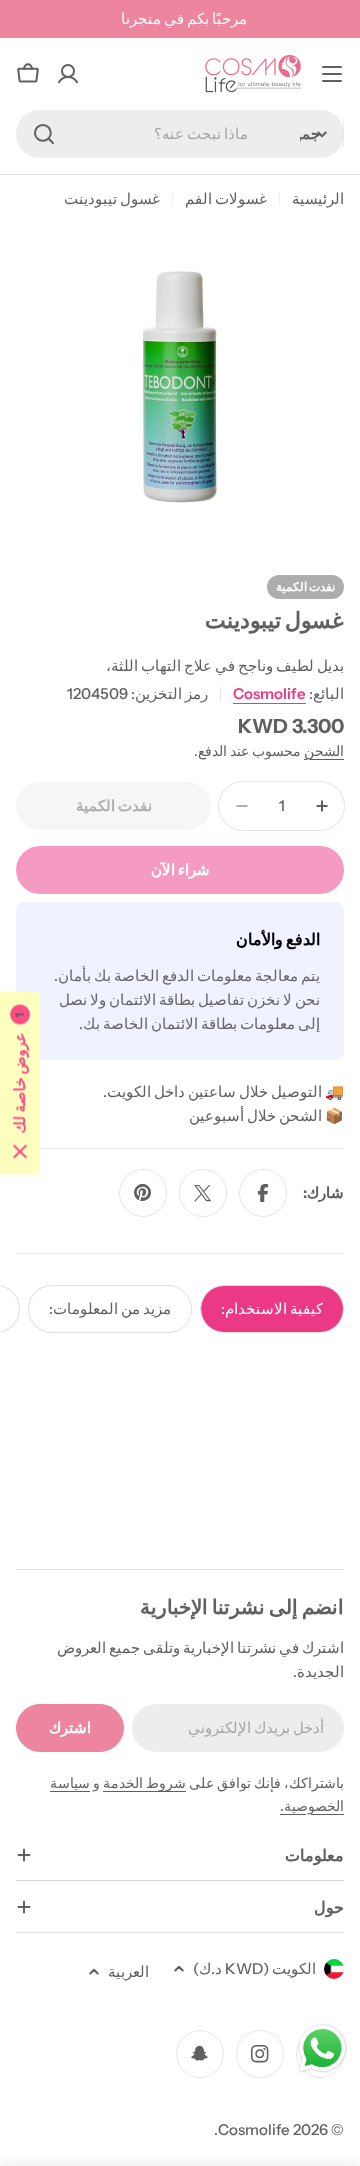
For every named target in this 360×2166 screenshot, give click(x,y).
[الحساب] (68, 74)
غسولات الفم (226, 198)
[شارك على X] (203, 1193)
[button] (20, 1083)
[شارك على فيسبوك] (263, 1193)
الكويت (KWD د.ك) (254, 1968)
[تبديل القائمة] (332, 74)
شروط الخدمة (144, 1783)
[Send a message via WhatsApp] (322, 2048)
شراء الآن (180, 869)
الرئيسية (318, 198)
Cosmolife (269, 693)
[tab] (272, 1309)
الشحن (324, 751)
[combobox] (180, 134)
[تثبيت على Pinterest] (143, 1193)
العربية (128, 1971)
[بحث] (44, 134)
